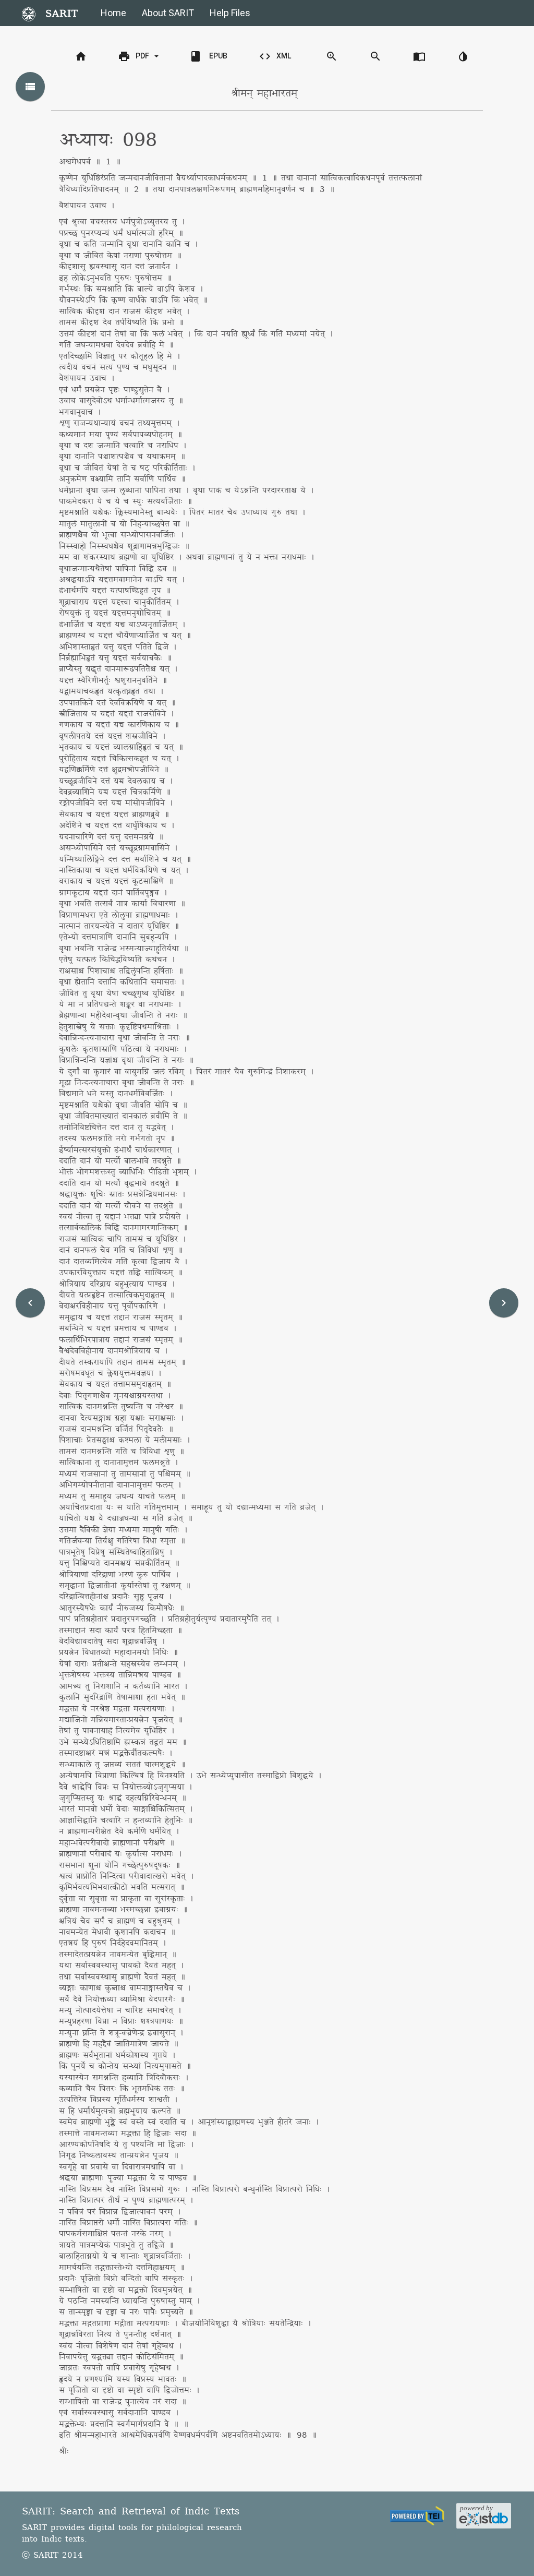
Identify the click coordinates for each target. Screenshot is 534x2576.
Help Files (230, 13)
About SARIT (168, 13)
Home (113, 13)
